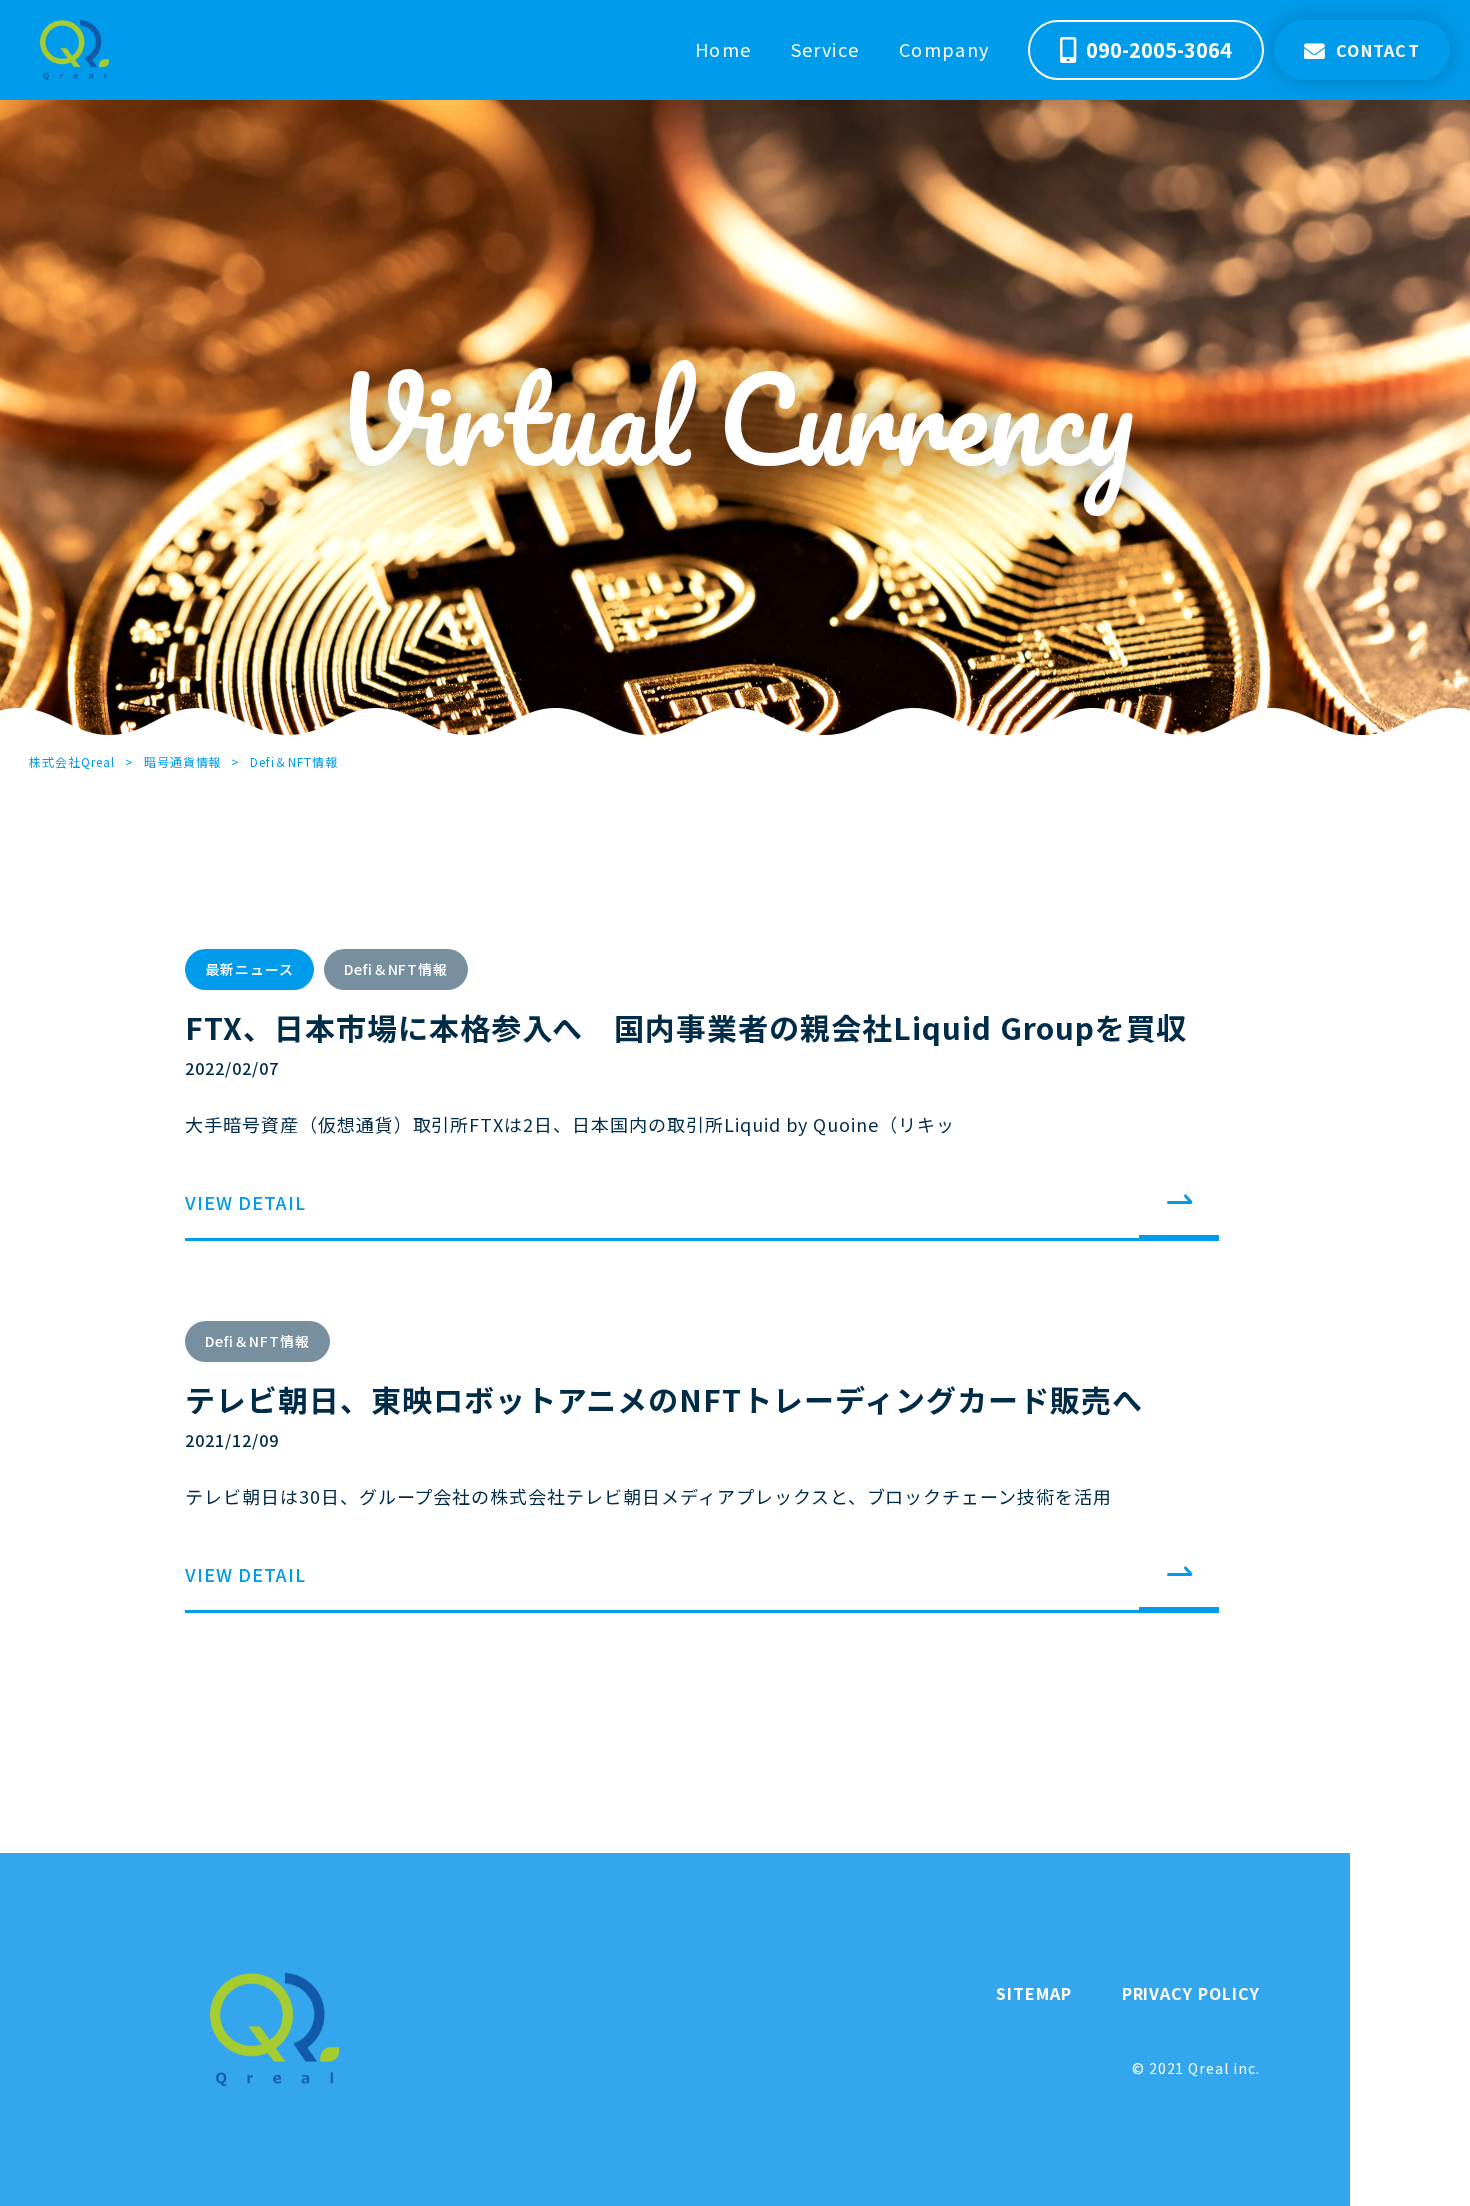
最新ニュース (249, 969)
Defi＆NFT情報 (396, 969)
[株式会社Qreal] (74, 50)
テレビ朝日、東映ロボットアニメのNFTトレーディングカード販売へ (664, 1399)
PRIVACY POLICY (1191, 1993)
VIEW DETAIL (245, 1202)
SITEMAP (1034, 1993)
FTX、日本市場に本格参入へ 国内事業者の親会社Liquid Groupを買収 (686, 1027)
